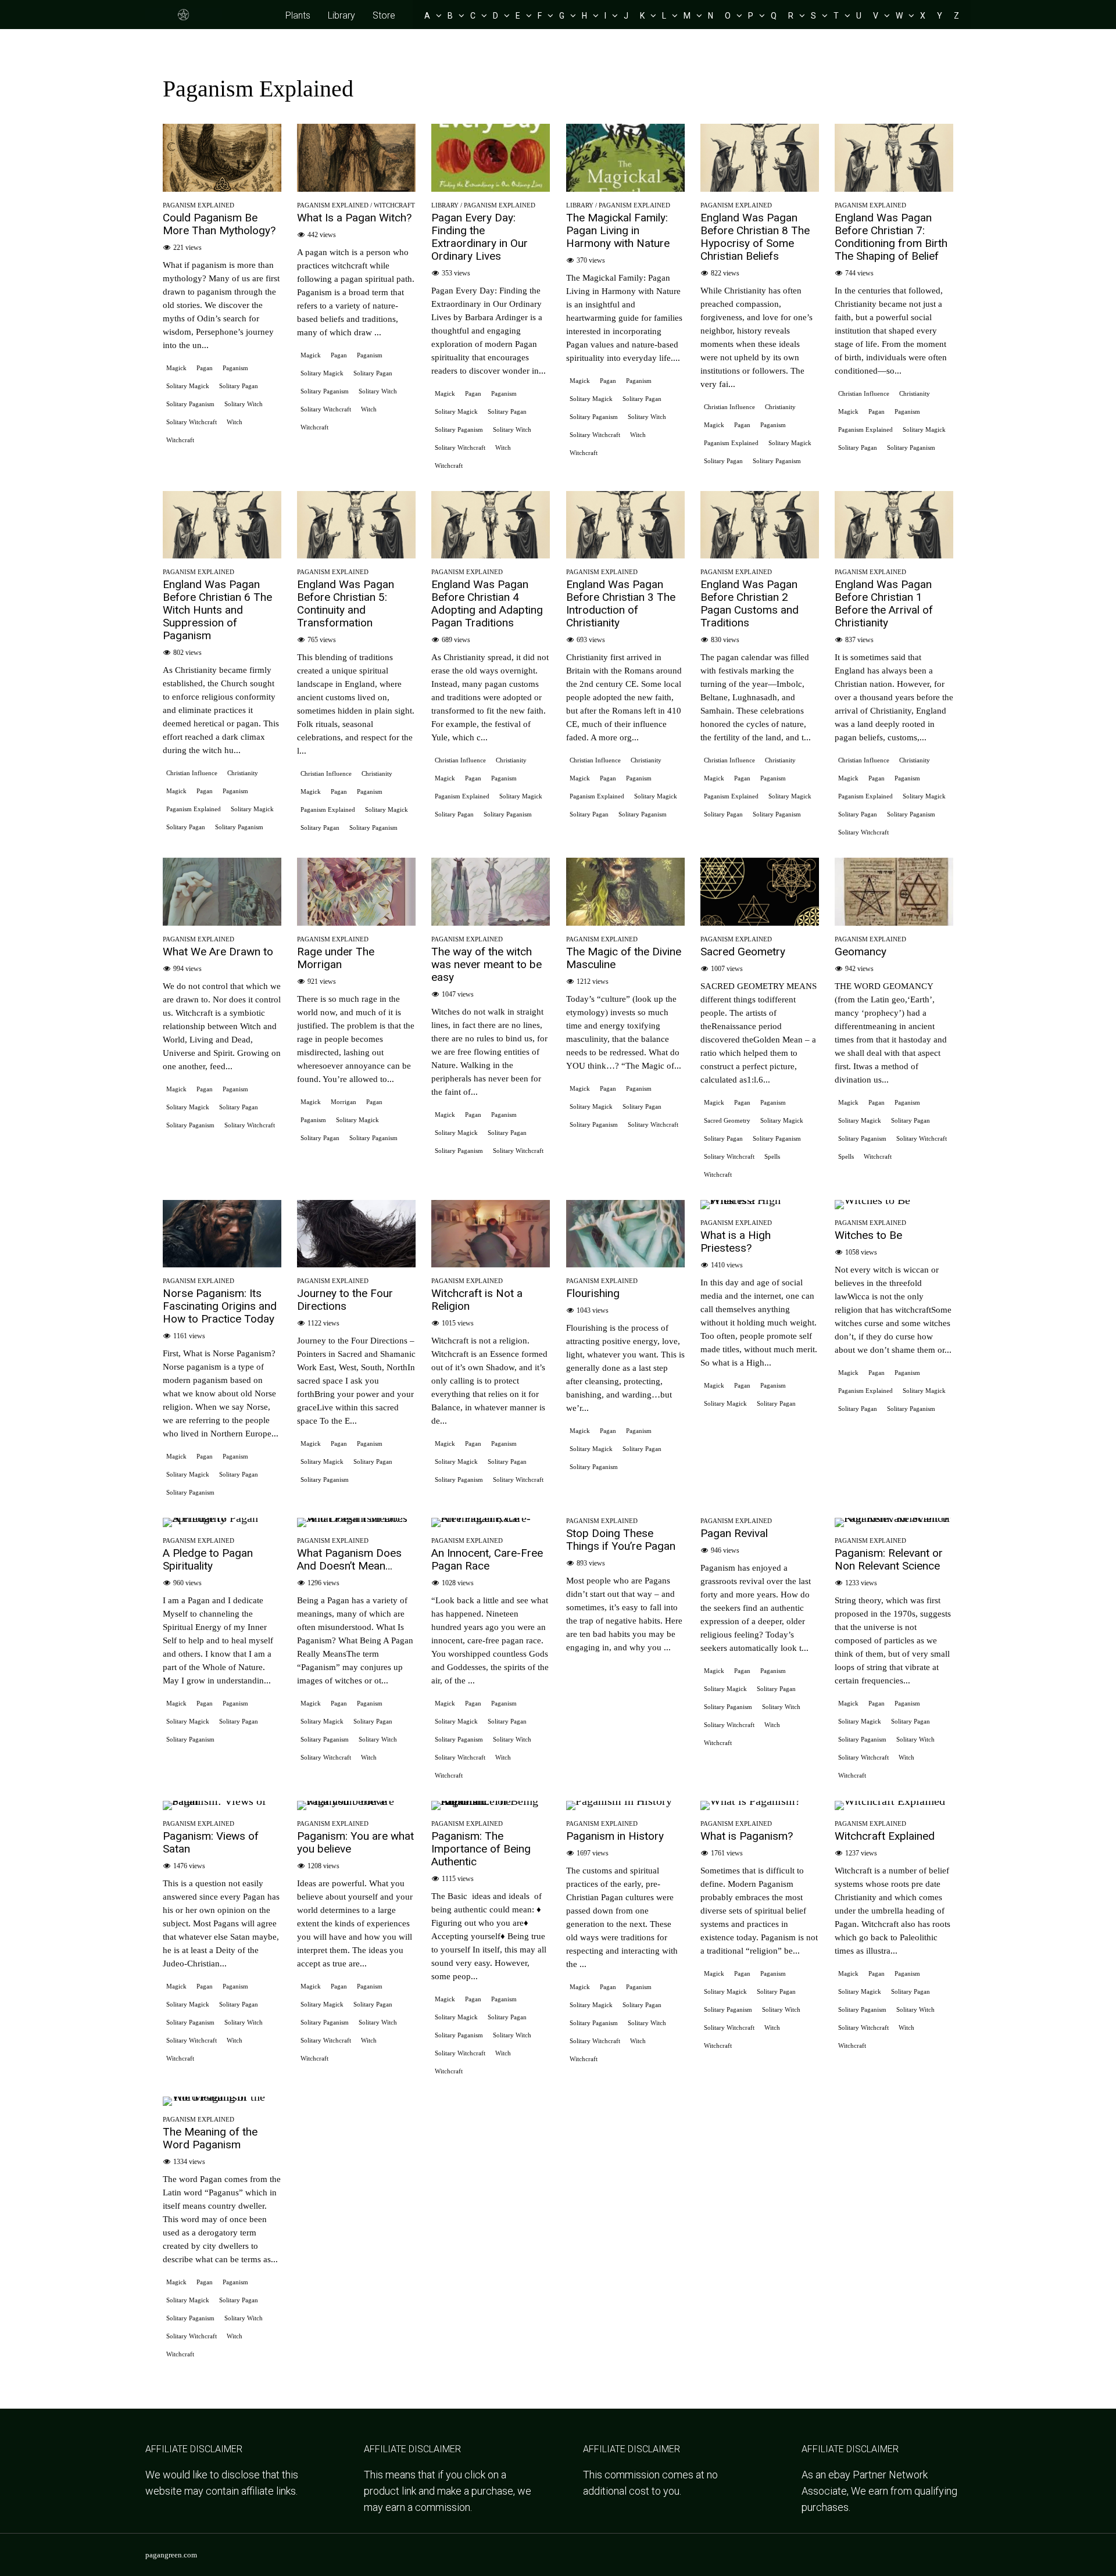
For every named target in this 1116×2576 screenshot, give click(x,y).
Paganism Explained (198, 205)
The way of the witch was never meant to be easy (487, 964)
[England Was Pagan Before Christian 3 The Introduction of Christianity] (625, 554)
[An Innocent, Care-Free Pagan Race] (491, 1518)
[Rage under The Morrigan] (356, 922)
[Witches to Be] (872, 1200)
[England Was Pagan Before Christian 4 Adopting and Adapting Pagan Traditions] (491, 554)
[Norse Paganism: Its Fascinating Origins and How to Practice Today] (222, 1263)
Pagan (205, 368)
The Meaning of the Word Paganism (210, 2138)
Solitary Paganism (190, 404)
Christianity (780, 407)
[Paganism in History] (619, 1801)
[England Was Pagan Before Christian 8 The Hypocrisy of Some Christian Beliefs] (760, 188)
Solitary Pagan (239, 386)
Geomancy (861, 952)
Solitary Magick (188, 386)
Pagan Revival (734, 1533)
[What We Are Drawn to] (222, 922)
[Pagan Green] (184, 19)
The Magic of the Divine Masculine (624, 958)
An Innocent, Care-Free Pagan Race (487, 1559)
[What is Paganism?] (750, 1801)
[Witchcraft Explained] (890, 1801)
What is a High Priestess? (736, 1242)
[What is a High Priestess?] (760, 1200)
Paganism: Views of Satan (211, 1842)
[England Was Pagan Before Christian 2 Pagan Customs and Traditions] (760, 554)
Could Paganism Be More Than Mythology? (219, 224)
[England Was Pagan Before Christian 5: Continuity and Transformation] (356, 554)
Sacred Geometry (743, 952)
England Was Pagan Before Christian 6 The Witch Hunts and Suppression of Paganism (217, 610)
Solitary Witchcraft (192, 422)
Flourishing (593, 1293)
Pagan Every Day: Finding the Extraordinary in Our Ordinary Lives (480, 237)
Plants (298, 15)
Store (384, 15)
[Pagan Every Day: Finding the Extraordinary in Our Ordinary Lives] (491, 188)
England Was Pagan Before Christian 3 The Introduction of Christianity (621, 603)
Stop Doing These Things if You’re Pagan (621, 1540)
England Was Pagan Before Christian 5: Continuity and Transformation (346, 603)
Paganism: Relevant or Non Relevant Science (889, 1559)
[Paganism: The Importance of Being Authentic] (491, 1801)
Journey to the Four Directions (345, 1300)
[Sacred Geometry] (760, 922)
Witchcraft (180, 440)
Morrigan (344, 1102)
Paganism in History (615, 1836)
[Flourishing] (625, 1263)
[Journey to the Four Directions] (356, 1263)
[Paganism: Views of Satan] (222, 1801)
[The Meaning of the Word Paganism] (222, 2097)
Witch (235, 422)
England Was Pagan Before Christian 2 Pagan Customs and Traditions (750, 603)
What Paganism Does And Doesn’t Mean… (349, 1559)
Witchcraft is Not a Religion (477, 1300)
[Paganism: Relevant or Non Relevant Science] (894, 1518)
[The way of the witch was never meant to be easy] (491, 922)
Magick (176, 368)
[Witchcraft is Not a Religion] (491, 1263)
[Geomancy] (894, 922)
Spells (772, 1156)
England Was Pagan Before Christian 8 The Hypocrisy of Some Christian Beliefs (755, 237)
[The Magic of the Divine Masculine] (625, 922)
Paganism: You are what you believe (355, 1842)
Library (341, 15)
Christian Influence (729, 407)
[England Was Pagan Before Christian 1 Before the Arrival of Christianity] (894, 554)
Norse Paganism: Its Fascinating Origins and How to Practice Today (220, 1306)
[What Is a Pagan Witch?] (356, 188)
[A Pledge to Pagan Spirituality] (222, 1518)
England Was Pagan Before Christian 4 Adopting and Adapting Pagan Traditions (487, 603)
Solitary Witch (244, 404)
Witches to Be (868, 1235)
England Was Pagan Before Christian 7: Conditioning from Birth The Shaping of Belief (891, 237)
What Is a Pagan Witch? (354, 218)
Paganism (235, 368)
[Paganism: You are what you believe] (356, 1801)
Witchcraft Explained (885, 1836)
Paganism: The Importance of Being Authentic (481, 1849)
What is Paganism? (747, 1836)
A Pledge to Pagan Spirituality (208, 1559)
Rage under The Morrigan (336, 958)
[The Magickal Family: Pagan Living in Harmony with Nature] (625, 188)
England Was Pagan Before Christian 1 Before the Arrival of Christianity (884, 603)
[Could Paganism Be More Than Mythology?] (222, 188)
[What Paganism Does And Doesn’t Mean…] (356, 1518)
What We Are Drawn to (218, 952)
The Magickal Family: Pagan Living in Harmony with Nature (618, 230)
